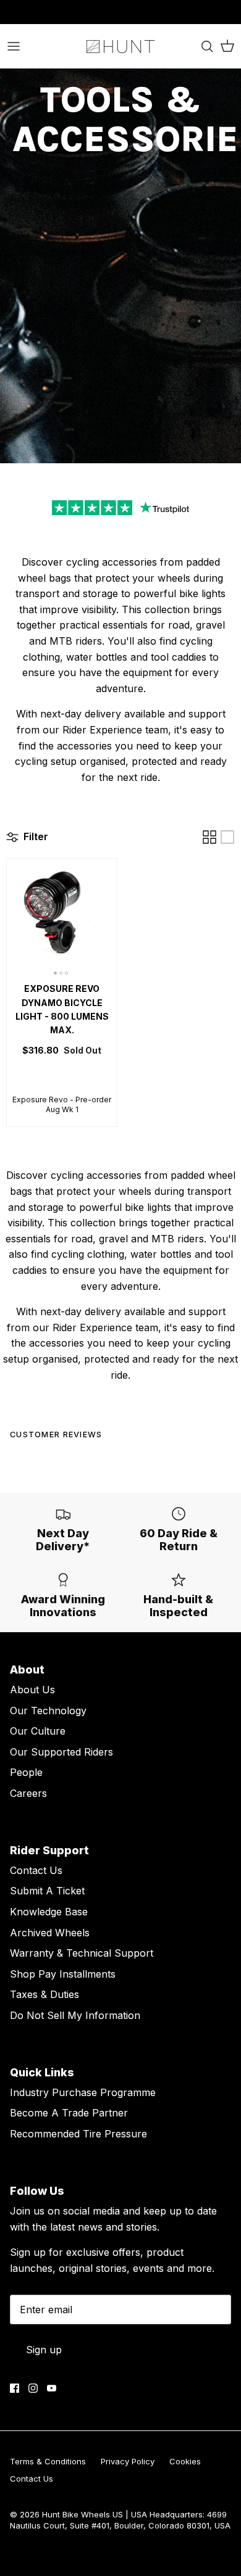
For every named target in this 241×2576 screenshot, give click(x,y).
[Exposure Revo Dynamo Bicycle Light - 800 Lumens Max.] (62, 917)
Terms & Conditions (48, 2461)
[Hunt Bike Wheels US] (120, 46)
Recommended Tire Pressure (78, 2134)
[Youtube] (52, 2388)
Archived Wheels (50, 1933)
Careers (28, 1793)
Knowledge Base (49, 1912)
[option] (120, 266)
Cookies (185, 2461)
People (26, 1772)
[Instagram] (33, 2388)
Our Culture (38, 1731)
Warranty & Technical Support (82, 1953)
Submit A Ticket (47, 1891)
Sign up (44, 2350)
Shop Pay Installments (63, 1974)
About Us (32, 1690)
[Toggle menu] (14, 46)
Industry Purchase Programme (83, 2092)
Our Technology (48, 1711)
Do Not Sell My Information (75, 2015)
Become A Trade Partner (69, 2113)
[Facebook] (15, 2388)
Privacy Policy (128, 2461)
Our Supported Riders (61, 1752)
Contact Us (36, 1870)
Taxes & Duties (44, 1994)
